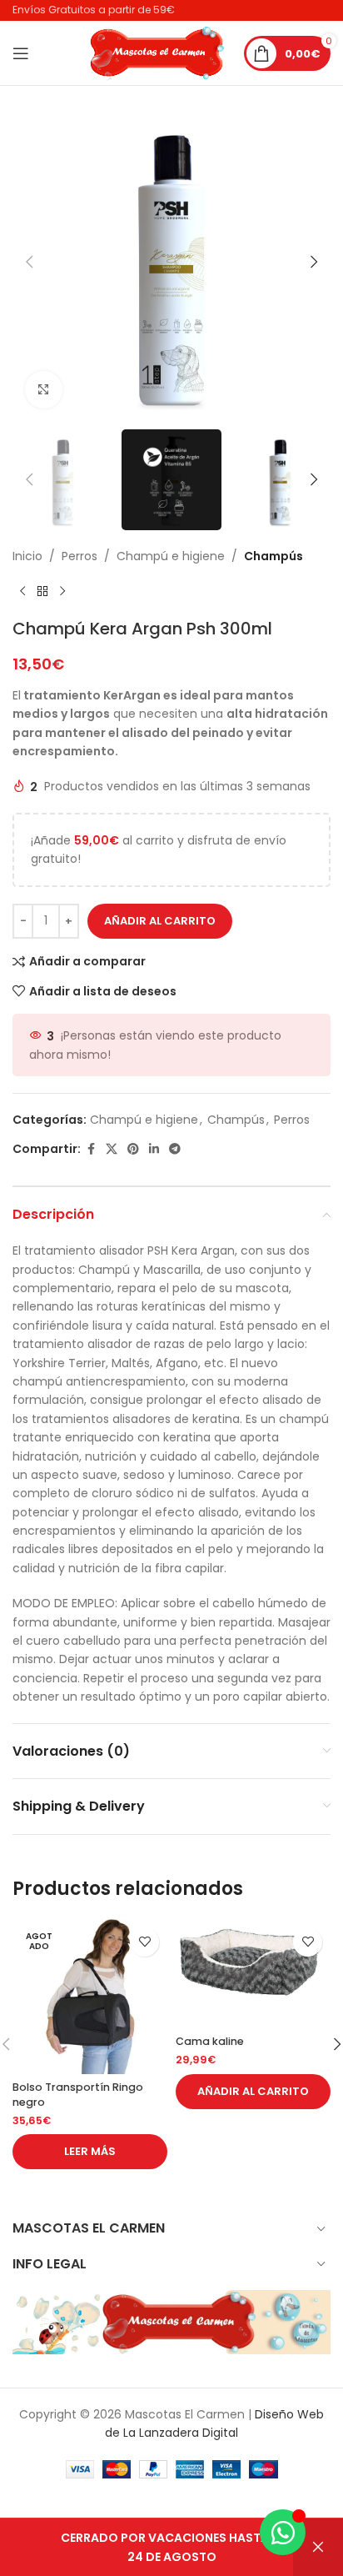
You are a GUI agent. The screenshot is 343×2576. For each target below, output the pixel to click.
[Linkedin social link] (154, 1149)
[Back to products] (42, 592)
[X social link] (112, 1149)
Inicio (27, 556)
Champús (273, 556)
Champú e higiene (171, 556)
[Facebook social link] (91, 1149)
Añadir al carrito (160, 921)
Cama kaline (210, 2041)
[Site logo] (158, 52)
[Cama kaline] (253, 1974)
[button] (29, 262)
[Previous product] (22, 592)
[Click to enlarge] (44, 390)
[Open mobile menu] (21, 53)
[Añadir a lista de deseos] (144, 1942)
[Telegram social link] (175, 1149)
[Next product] (62, 592)
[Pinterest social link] (133, 1149)
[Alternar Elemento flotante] (283, 2532)
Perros (80, 556)
